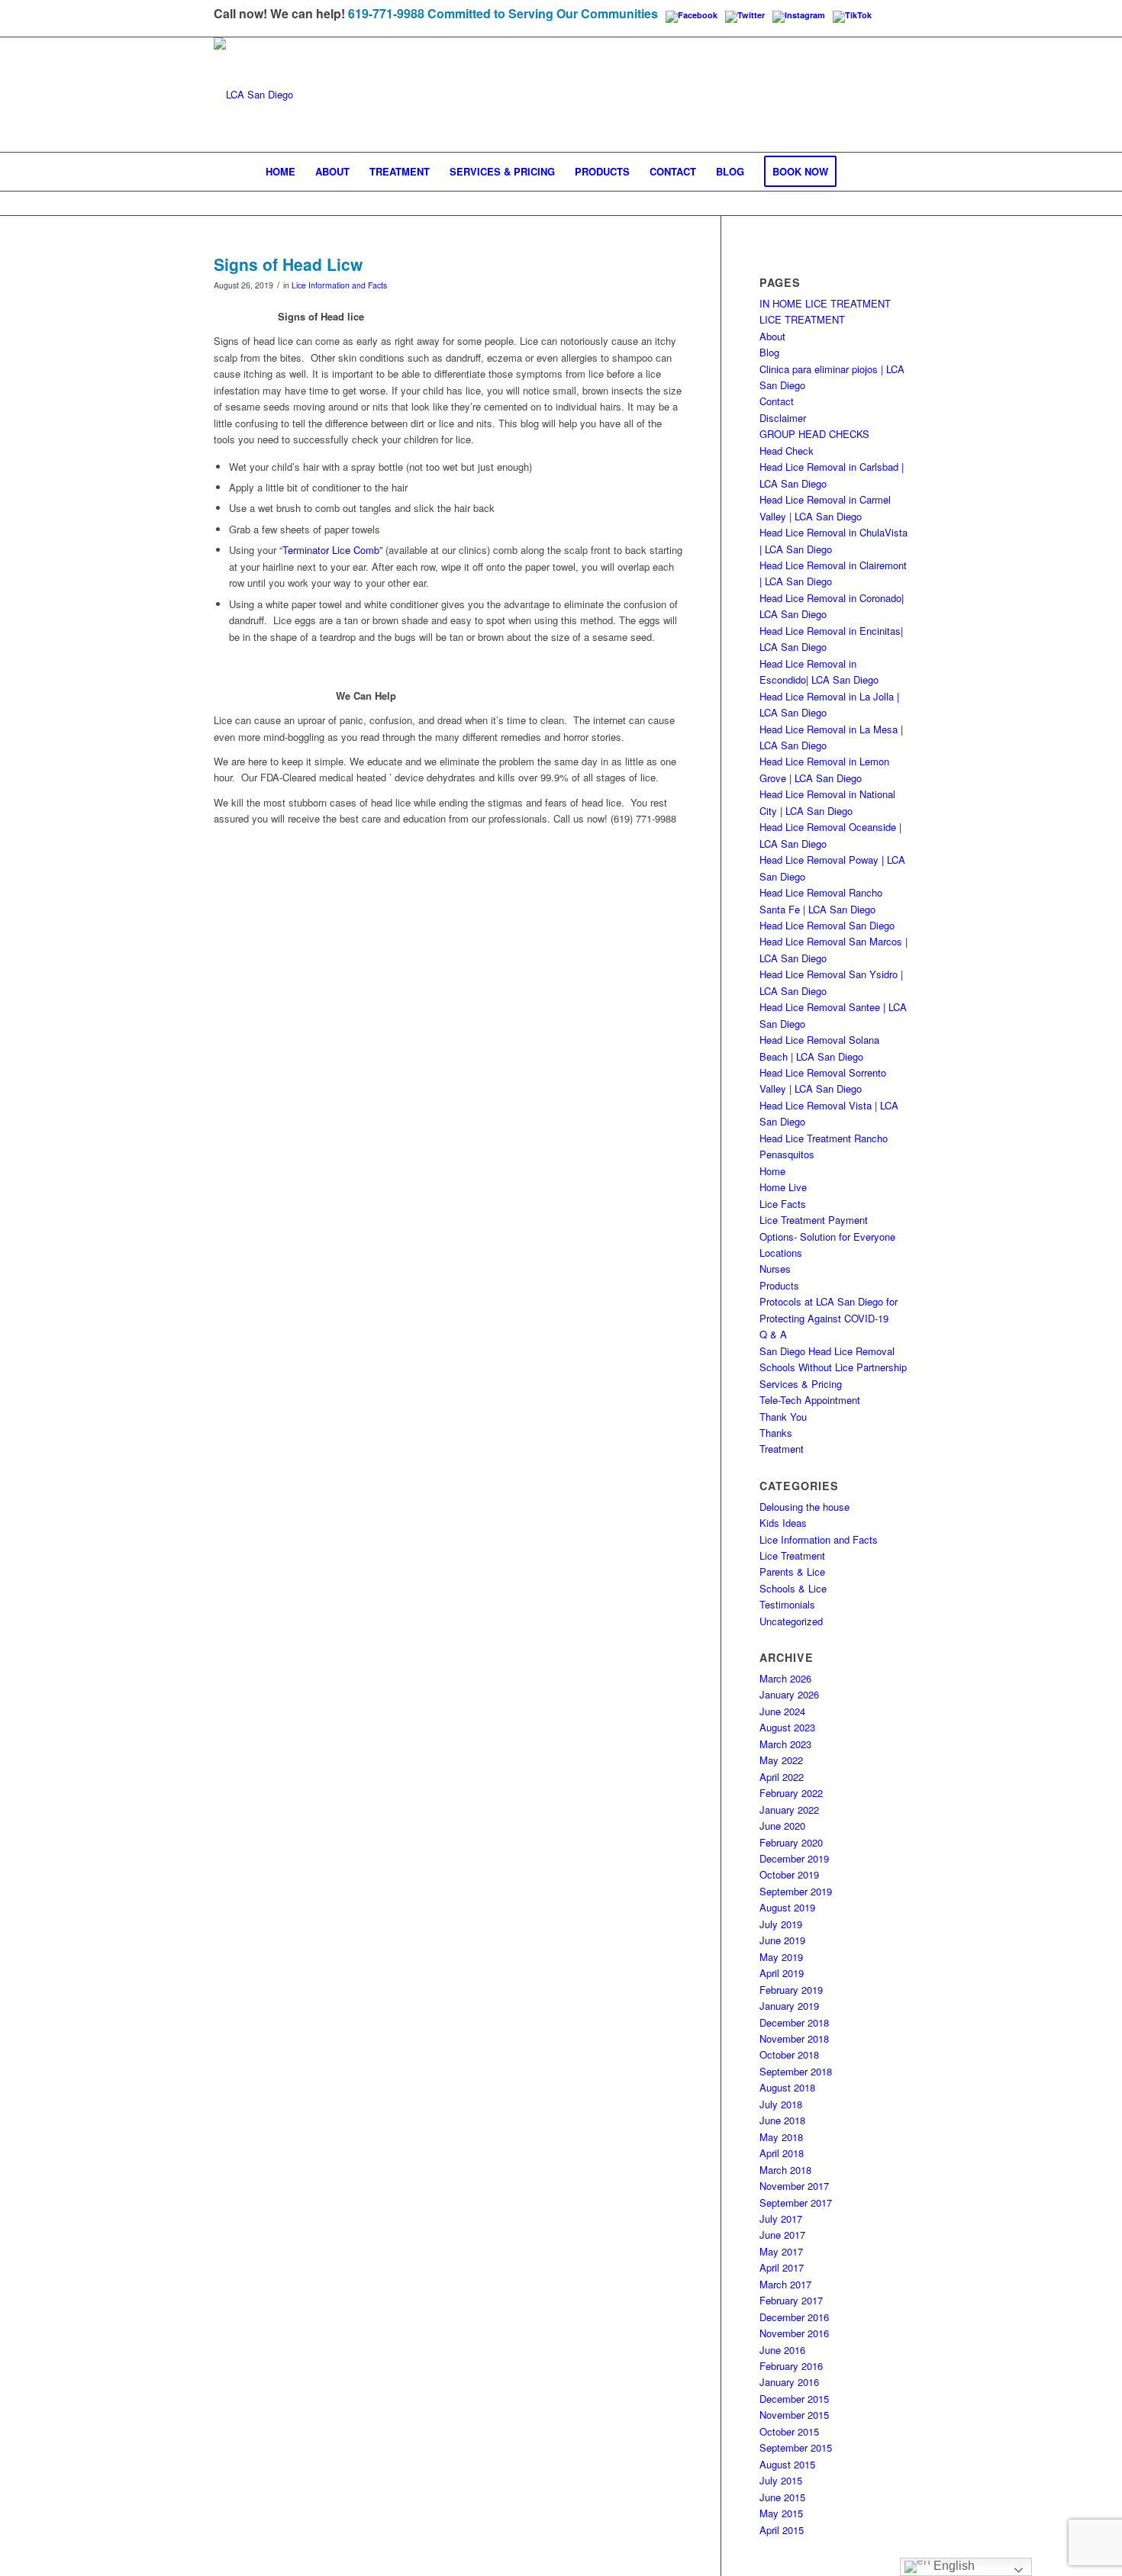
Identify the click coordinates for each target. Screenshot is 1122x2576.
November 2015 (794, 2415)
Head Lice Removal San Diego (827, 925)
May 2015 (781, 2513)
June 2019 (782, 1940)
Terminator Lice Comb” (332, 550)
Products (779, 1285)
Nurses (775, 1269)
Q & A (773, 1334)
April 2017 (782, 2267)
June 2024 (782, 1711)
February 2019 (791, 1990)
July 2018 (781, 2104)
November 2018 (794, 2038)
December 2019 (794, 1858)
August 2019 (787, 1907)
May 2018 (781, 2137)
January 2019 (789, 2006)
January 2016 (789, 2382)
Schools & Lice (793, 1588)
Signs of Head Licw (288, 264)
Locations (781, 1253)
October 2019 (789, 1874)
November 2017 (794, 2186)
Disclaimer (783, 418)
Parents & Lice (792, 1571)
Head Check (787, 451)
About (772, 336)
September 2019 (796, 1891)
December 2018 (794, 2022)
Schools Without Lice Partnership (833, 1367)
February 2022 (791, 1793)
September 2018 (796, 2071)
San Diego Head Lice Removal (827, 1351)
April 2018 (782, 2153)
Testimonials (787, 1604)
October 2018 (789, 2054)
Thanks (776, 1433)
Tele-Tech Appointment (810, 1400)
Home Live (783, 1187)
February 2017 (791, 2300)
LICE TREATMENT (802, 319)
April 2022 (782, 1777)
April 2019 (782, 1973)
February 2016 (791, 2366)
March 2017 (785, 2284)
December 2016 (794, 2317)
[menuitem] (280, 172)
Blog (769, 352)
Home (772, 1171)
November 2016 (794, 2333)
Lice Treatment (792, 1555)
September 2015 (796, 2447)
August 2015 (787, 2464)
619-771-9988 (386, 13)
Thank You (783, 1417)
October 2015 (789, 2431)
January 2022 (789, 1810)
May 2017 (781, 2251)
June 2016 (782, 2350)
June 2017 (782, 2235)
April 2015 (782, 2530)
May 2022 (781, 1760)
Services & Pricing (801, 1384)
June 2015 (782, 2497)
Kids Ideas (783, 1523)
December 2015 (794, 2399)
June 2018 (782, 2120)
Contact (777, 401)
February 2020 (791, 1842)
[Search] (856, 172)
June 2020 (782, 1826)
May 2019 (781, 1957)
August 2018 (787, 2087)
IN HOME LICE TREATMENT (825, 303)
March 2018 (785, 2170)
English (953, 2566)
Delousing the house (804, 1507)
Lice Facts (783, 1204)
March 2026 (785, 1678)
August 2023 (787, 1727)
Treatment (782, 1449)
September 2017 (796, 2202)
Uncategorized (791, 1621)
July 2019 (781, 1924)
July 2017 (781, 2219)
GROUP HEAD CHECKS (814, 434)
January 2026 (789, 1694)
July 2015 (781, 2480)
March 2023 (785, 1744)
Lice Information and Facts (339, 285)
